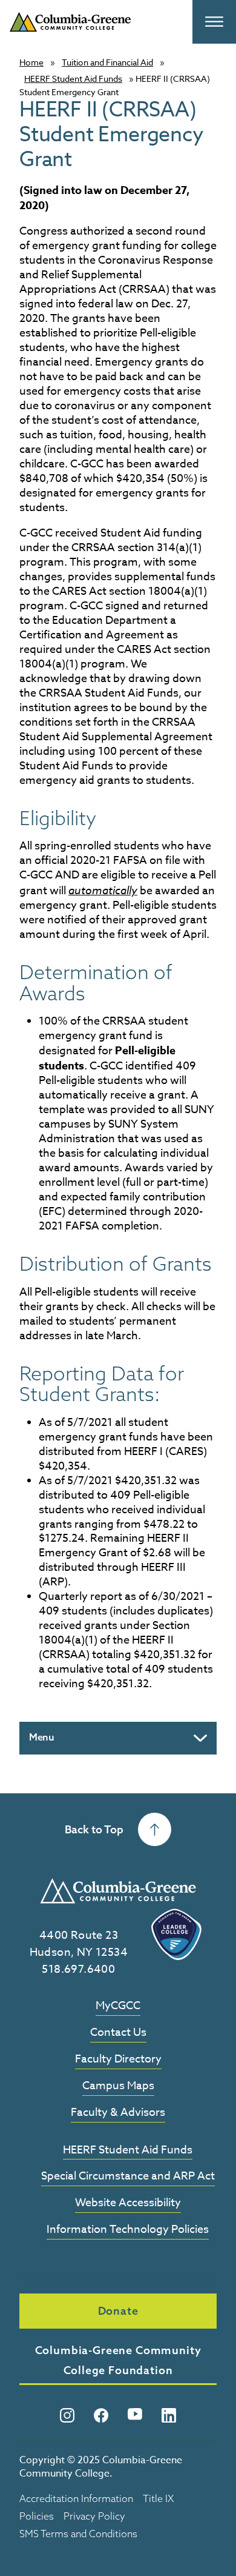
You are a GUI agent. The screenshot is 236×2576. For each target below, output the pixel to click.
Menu (42, 1737)
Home (31, 62)
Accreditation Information (76, 2498)
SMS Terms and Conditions (78, 2534)
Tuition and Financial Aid (107, 62)
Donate (118, 2311)
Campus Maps (118, 2086)
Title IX (158, 2498)
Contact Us (118, 2033)
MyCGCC (118, 2006)
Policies (37, 2516)
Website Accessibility (128, 2203)
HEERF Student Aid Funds (73, 79)
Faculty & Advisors (118, 2113)
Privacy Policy (94, 2516)
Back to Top (94, 1829)
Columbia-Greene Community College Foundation (118, 2360)
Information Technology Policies (128, 2230)
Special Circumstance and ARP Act (128, 2177)
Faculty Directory (118, 2060)
